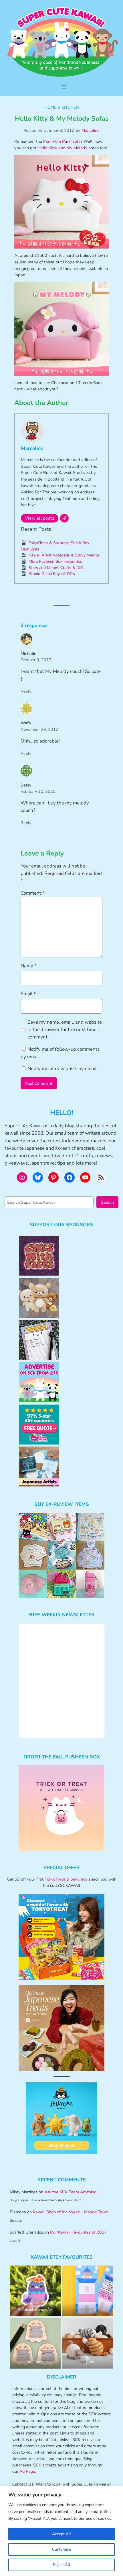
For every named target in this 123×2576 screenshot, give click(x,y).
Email (28, 994)
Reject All (61, 2565)
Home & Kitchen (62, 107)
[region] (61, 2531)
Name (29, 966)
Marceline (91, 130)
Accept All (61, 2534)
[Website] (64, 518)
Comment (33, 893)
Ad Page (27, 2471)
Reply (26, 691)
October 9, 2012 (36, 660)
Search (107, 1202)
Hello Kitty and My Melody (63, 148)
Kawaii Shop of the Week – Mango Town (71, 2212)
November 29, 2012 (39, 729)
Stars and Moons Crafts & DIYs (56, 568)
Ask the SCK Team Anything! (71, 2192)
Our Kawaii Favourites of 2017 (79, 2232)
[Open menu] (64, 87)
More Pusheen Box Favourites (55, 561)
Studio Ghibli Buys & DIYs (52, 574)
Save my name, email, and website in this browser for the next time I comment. (65, 1029)
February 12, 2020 (38, 791)
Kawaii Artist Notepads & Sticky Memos (64, 555)
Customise (61, 2549)
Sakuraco (79, 1879)
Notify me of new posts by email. (63, 1069)
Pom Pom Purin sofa (62, 141)
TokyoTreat (55, 1879)
